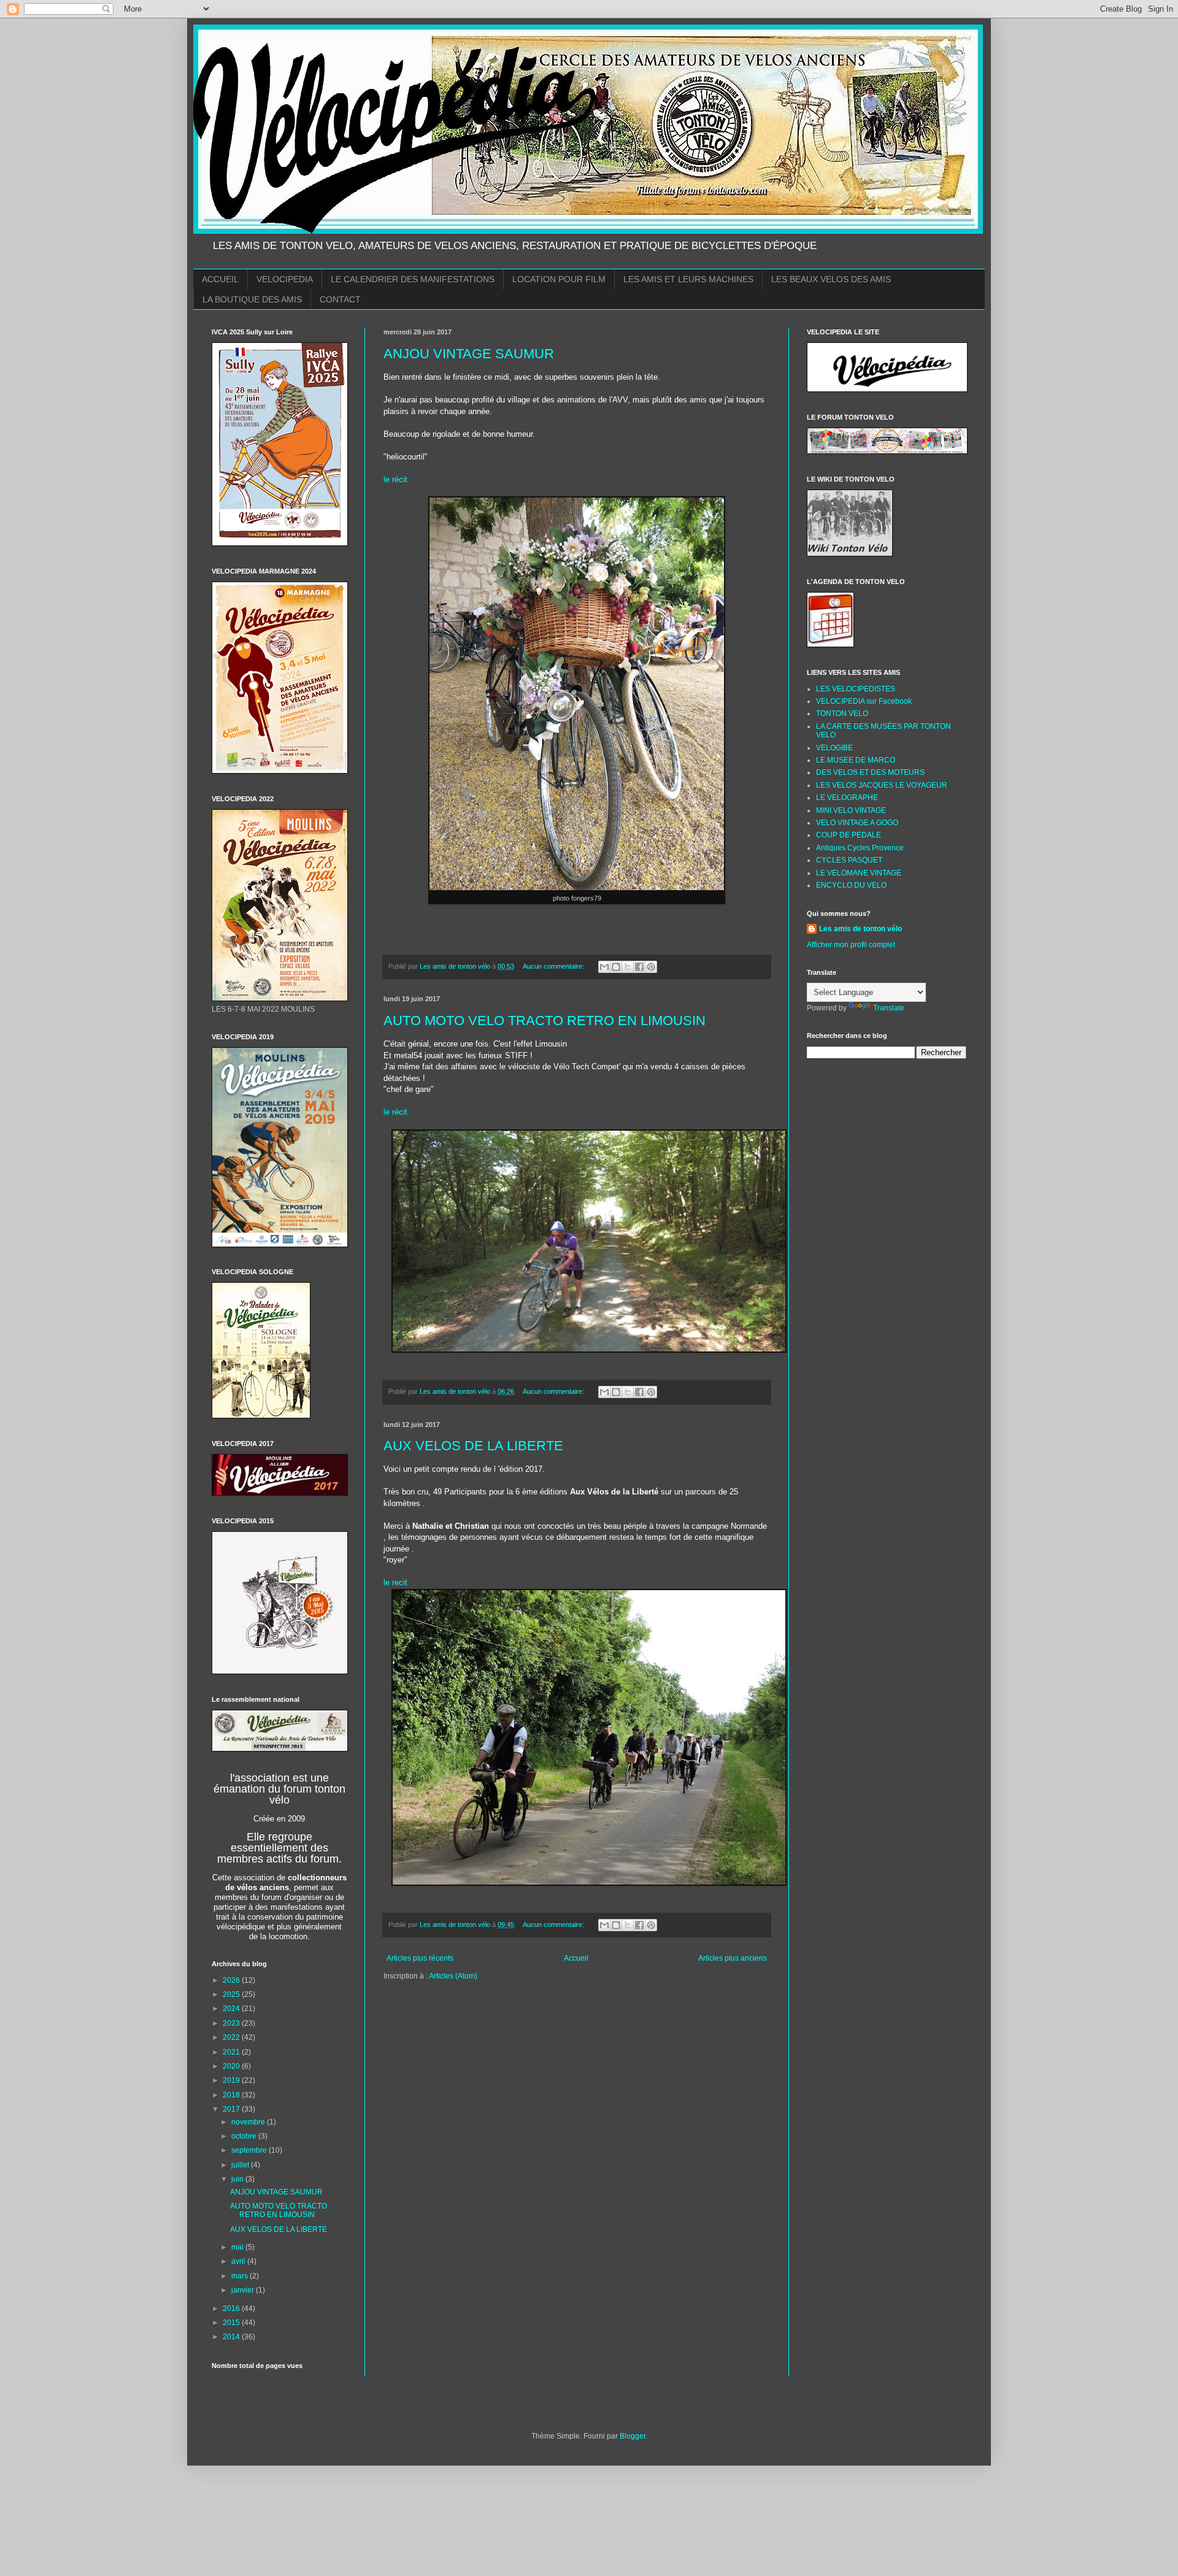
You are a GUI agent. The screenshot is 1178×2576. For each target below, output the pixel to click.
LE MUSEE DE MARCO (856, 760)
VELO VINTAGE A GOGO (857, 823)
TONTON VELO (842, 713)
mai (238, 2247)
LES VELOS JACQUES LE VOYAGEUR (882, 785)
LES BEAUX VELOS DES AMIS (831, 279)
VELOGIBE (834, 748)
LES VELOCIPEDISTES (856, 689)
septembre (250, 2150)
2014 (232, 2337)
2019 (232, 2080)
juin (238, 2179)
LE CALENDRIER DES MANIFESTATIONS (413, 279)
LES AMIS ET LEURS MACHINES (688, 279)
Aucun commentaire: (554, 966)
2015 (232, 2323)
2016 (232, 2309)
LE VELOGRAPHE (847, 798)
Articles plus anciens (733, 1958)
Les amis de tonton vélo (860, 929)
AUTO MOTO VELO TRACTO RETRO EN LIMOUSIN (545, 1021)
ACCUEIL (220, 279)
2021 (232, 2052)
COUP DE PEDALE (849, 835)
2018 (232, 2095)
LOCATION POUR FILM (559, 279)
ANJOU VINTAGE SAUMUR (469, 354)
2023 (232, 2023)
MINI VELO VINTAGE (851, 810)
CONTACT (340, 299)
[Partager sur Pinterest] (651, 967)
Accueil (576, 1958)
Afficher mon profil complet (851, 945)
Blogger (633, 2436)
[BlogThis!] (616, 967)
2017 (232, 2109)
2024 (232, 2009)
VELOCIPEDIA (285, 279)
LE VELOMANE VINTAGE (859, 873)
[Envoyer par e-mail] (604, 967)
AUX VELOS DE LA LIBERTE (473, 1446)
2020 (232, 2066)
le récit (397, 479)
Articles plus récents (420, 1958)
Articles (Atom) (453, 1976)
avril (239, 2261)
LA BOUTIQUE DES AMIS (252, 299)
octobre (245, 2136)
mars (241, 2276)
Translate (889, 1008)
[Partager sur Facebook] (639, 967)
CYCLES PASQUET (849, 860)
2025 (232, 1994)
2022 (232, 2037)
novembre (249, 2122)
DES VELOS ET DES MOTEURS (870, 772)
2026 (232, 1980)
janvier (244, 2290)
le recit (397, 1582)
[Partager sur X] (628, 967)
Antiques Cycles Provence (860, 848)
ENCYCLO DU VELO (851, 885)
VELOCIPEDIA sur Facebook (864, 701)
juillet (241, 2165)
